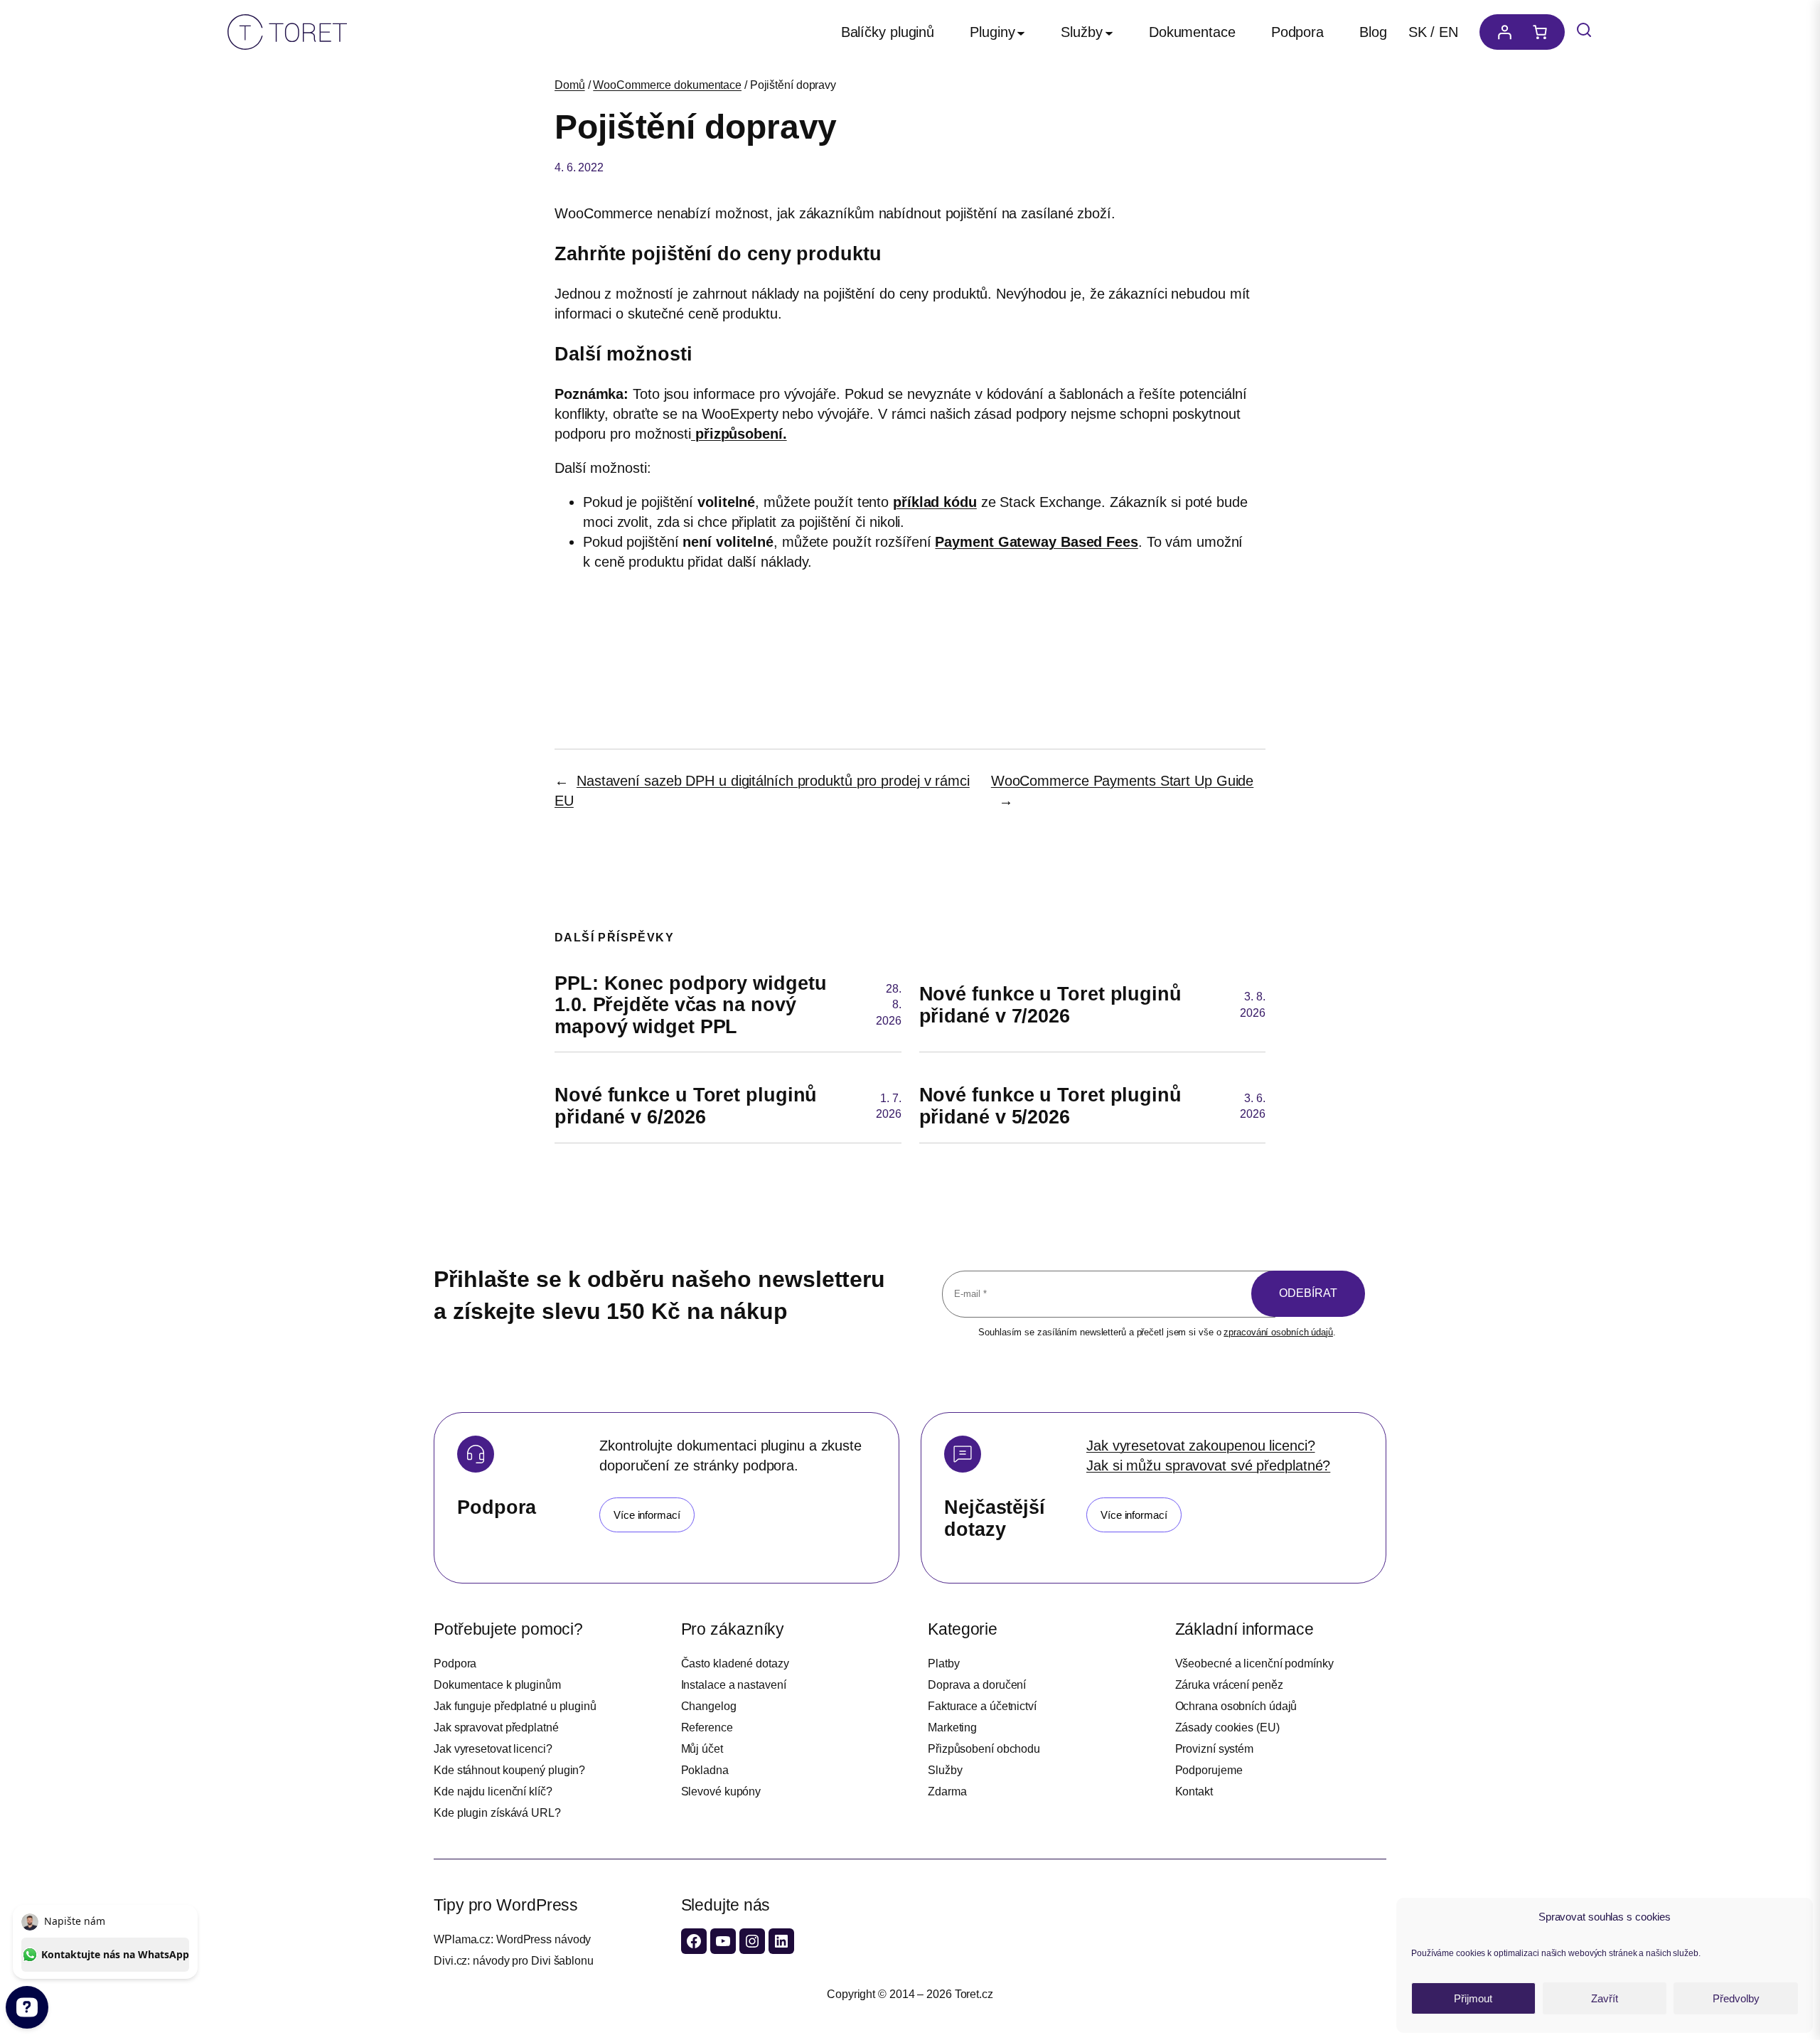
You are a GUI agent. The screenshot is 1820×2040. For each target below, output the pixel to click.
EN (1449, 32)
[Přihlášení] (1501, 32)
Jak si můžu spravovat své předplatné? (1208, 1465)
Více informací (647, 1515)
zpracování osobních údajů (1278, 1332)
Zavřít (1605, 1998)
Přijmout (1473, 1998)
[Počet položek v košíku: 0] (1543, 32)
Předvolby (1736, 1998)
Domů (570, 85)
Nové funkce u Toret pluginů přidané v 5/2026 (1050, 1106)
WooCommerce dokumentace (667, 85)
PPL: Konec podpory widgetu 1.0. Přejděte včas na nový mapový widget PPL (690, 1005)
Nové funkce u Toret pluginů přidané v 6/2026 (686, 1106)
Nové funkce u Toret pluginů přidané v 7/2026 (1050, 1005)
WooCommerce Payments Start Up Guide (1123, 781)
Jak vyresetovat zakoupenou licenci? (1201, 1446)
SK (1418, 32)
